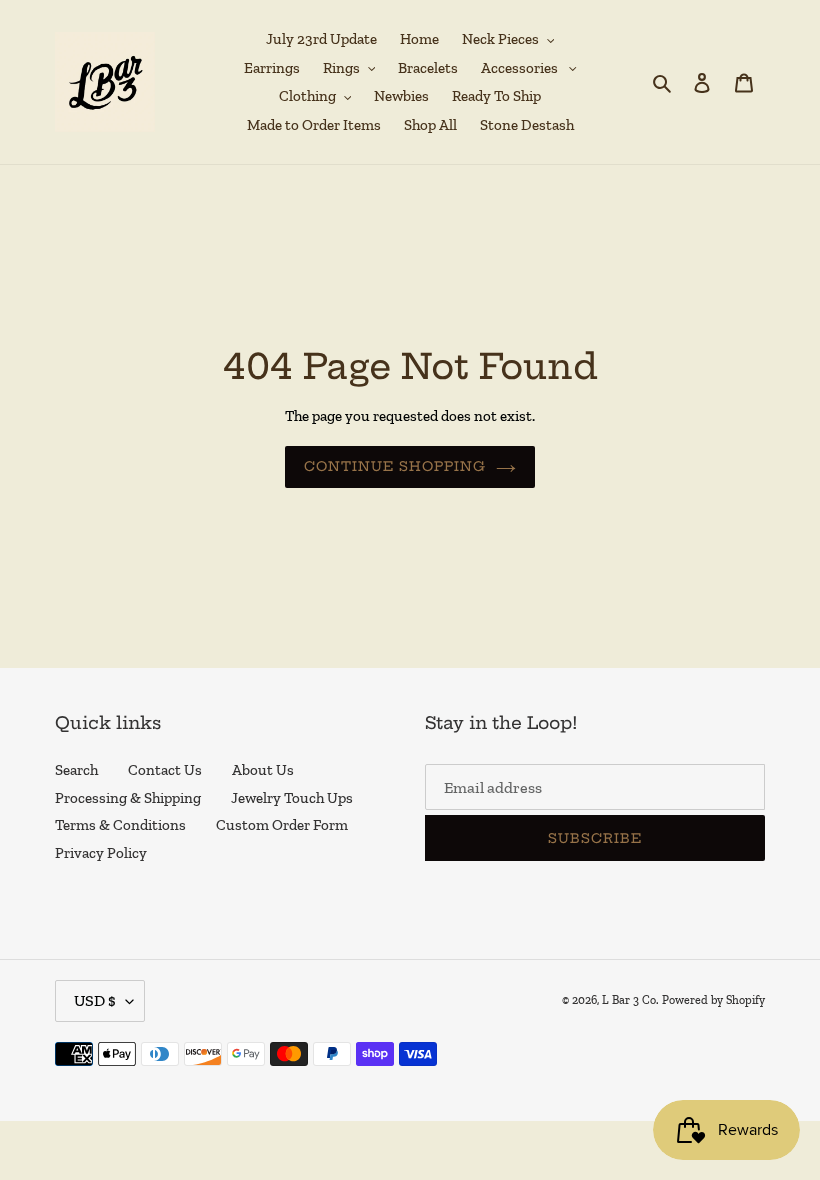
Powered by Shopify (713, 1000)
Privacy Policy (101, 853)
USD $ (95, 1000)
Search (76, 770)
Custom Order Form (282, 825)
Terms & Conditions (120, 825)
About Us (263, 770)
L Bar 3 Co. (630, 1000)
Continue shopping (395, 466)
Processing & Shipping (128, 798)
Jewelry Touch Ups (292, 798)
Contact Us (165, 770)
